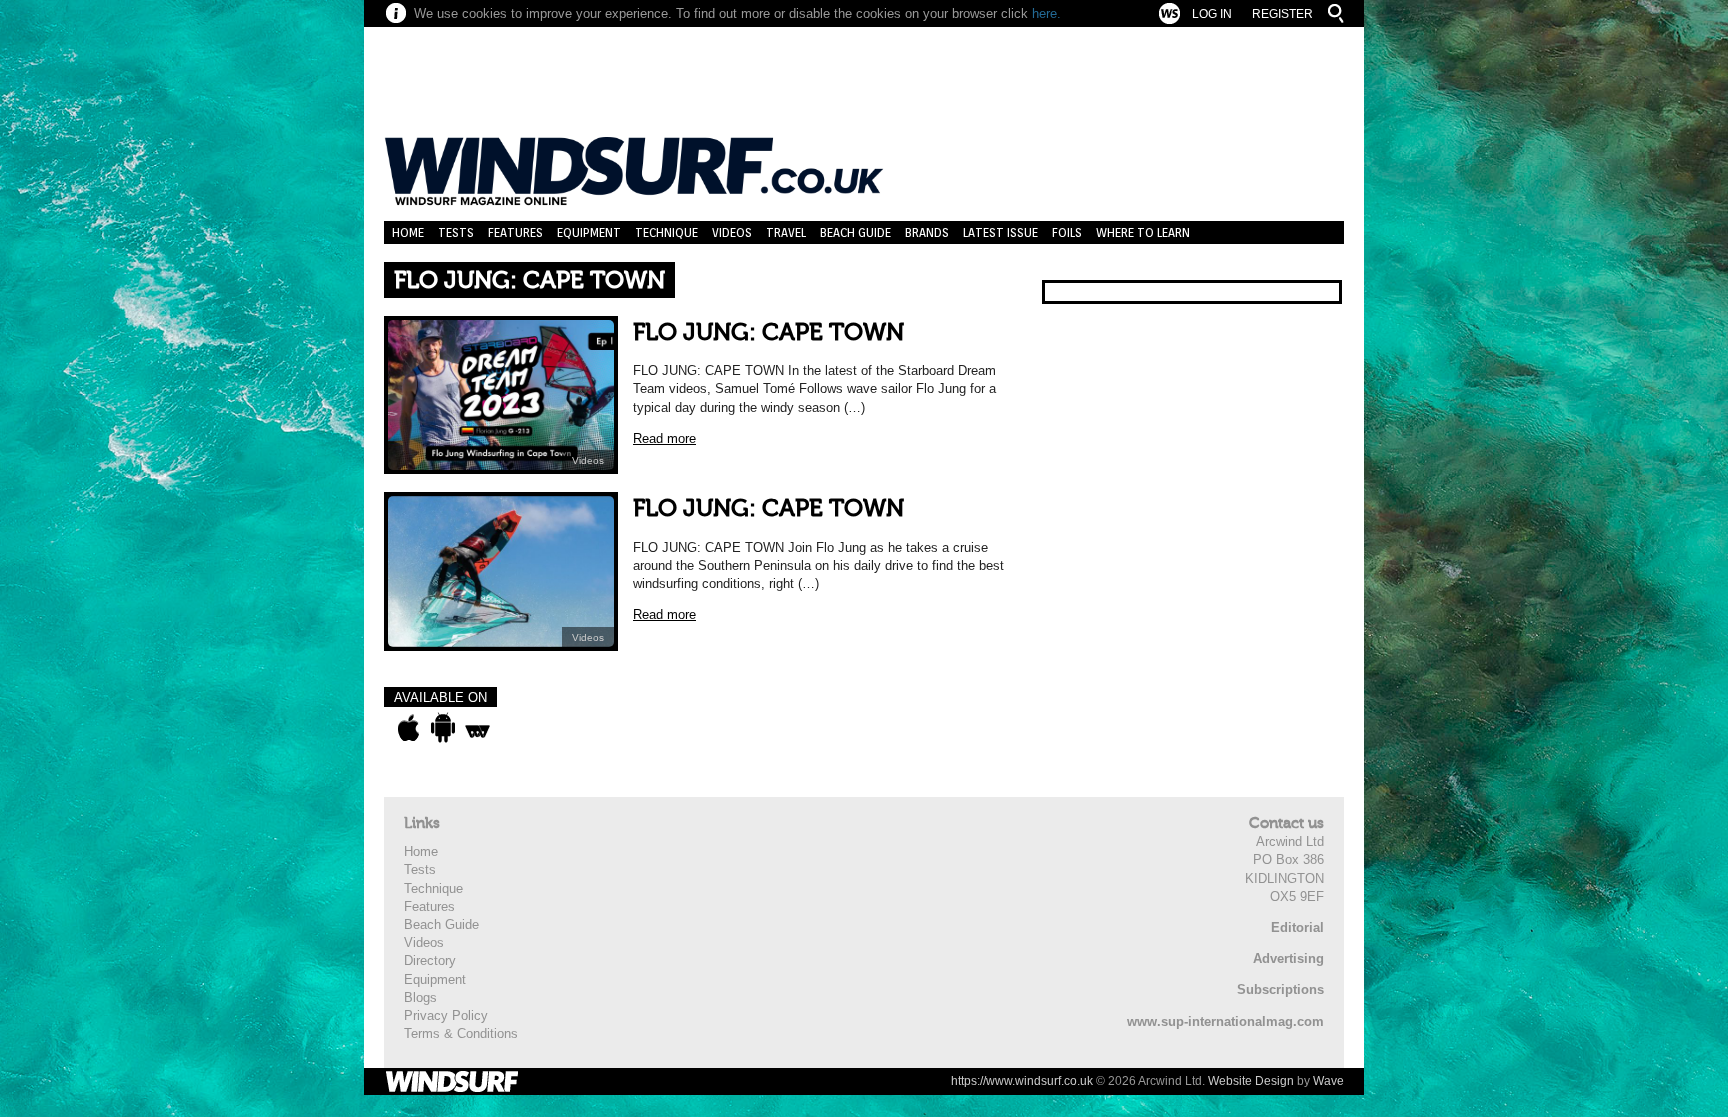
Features (515, 232)
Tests (456, 232)
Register (1282, 14)
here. (1046, 13)
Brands (927, 232)
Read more (664, 438)
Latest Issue (1000, 232)
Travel (786, 232)
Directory (430, 960)
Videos (732, 232)
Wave (1328, 1081)
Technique (666, 232)
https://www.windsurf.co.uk (1022, 1081)
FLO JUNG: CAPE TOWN (768, 332)
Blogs (420, 997)
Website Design (1251, 1081)
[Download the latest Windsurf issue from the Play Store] (442, 728)
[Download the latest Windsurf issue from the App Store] (408, 728)
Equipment (589, 232)
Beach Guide (855, 232)
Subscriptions (1280, 989)
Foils (1067, 232)
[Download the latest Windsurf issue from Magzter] (477, 728)
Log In (1212, 14)
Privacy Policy (446, 1015)
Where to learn (1143, 232)
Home (408, 232)
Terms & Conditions (461, 1033)
